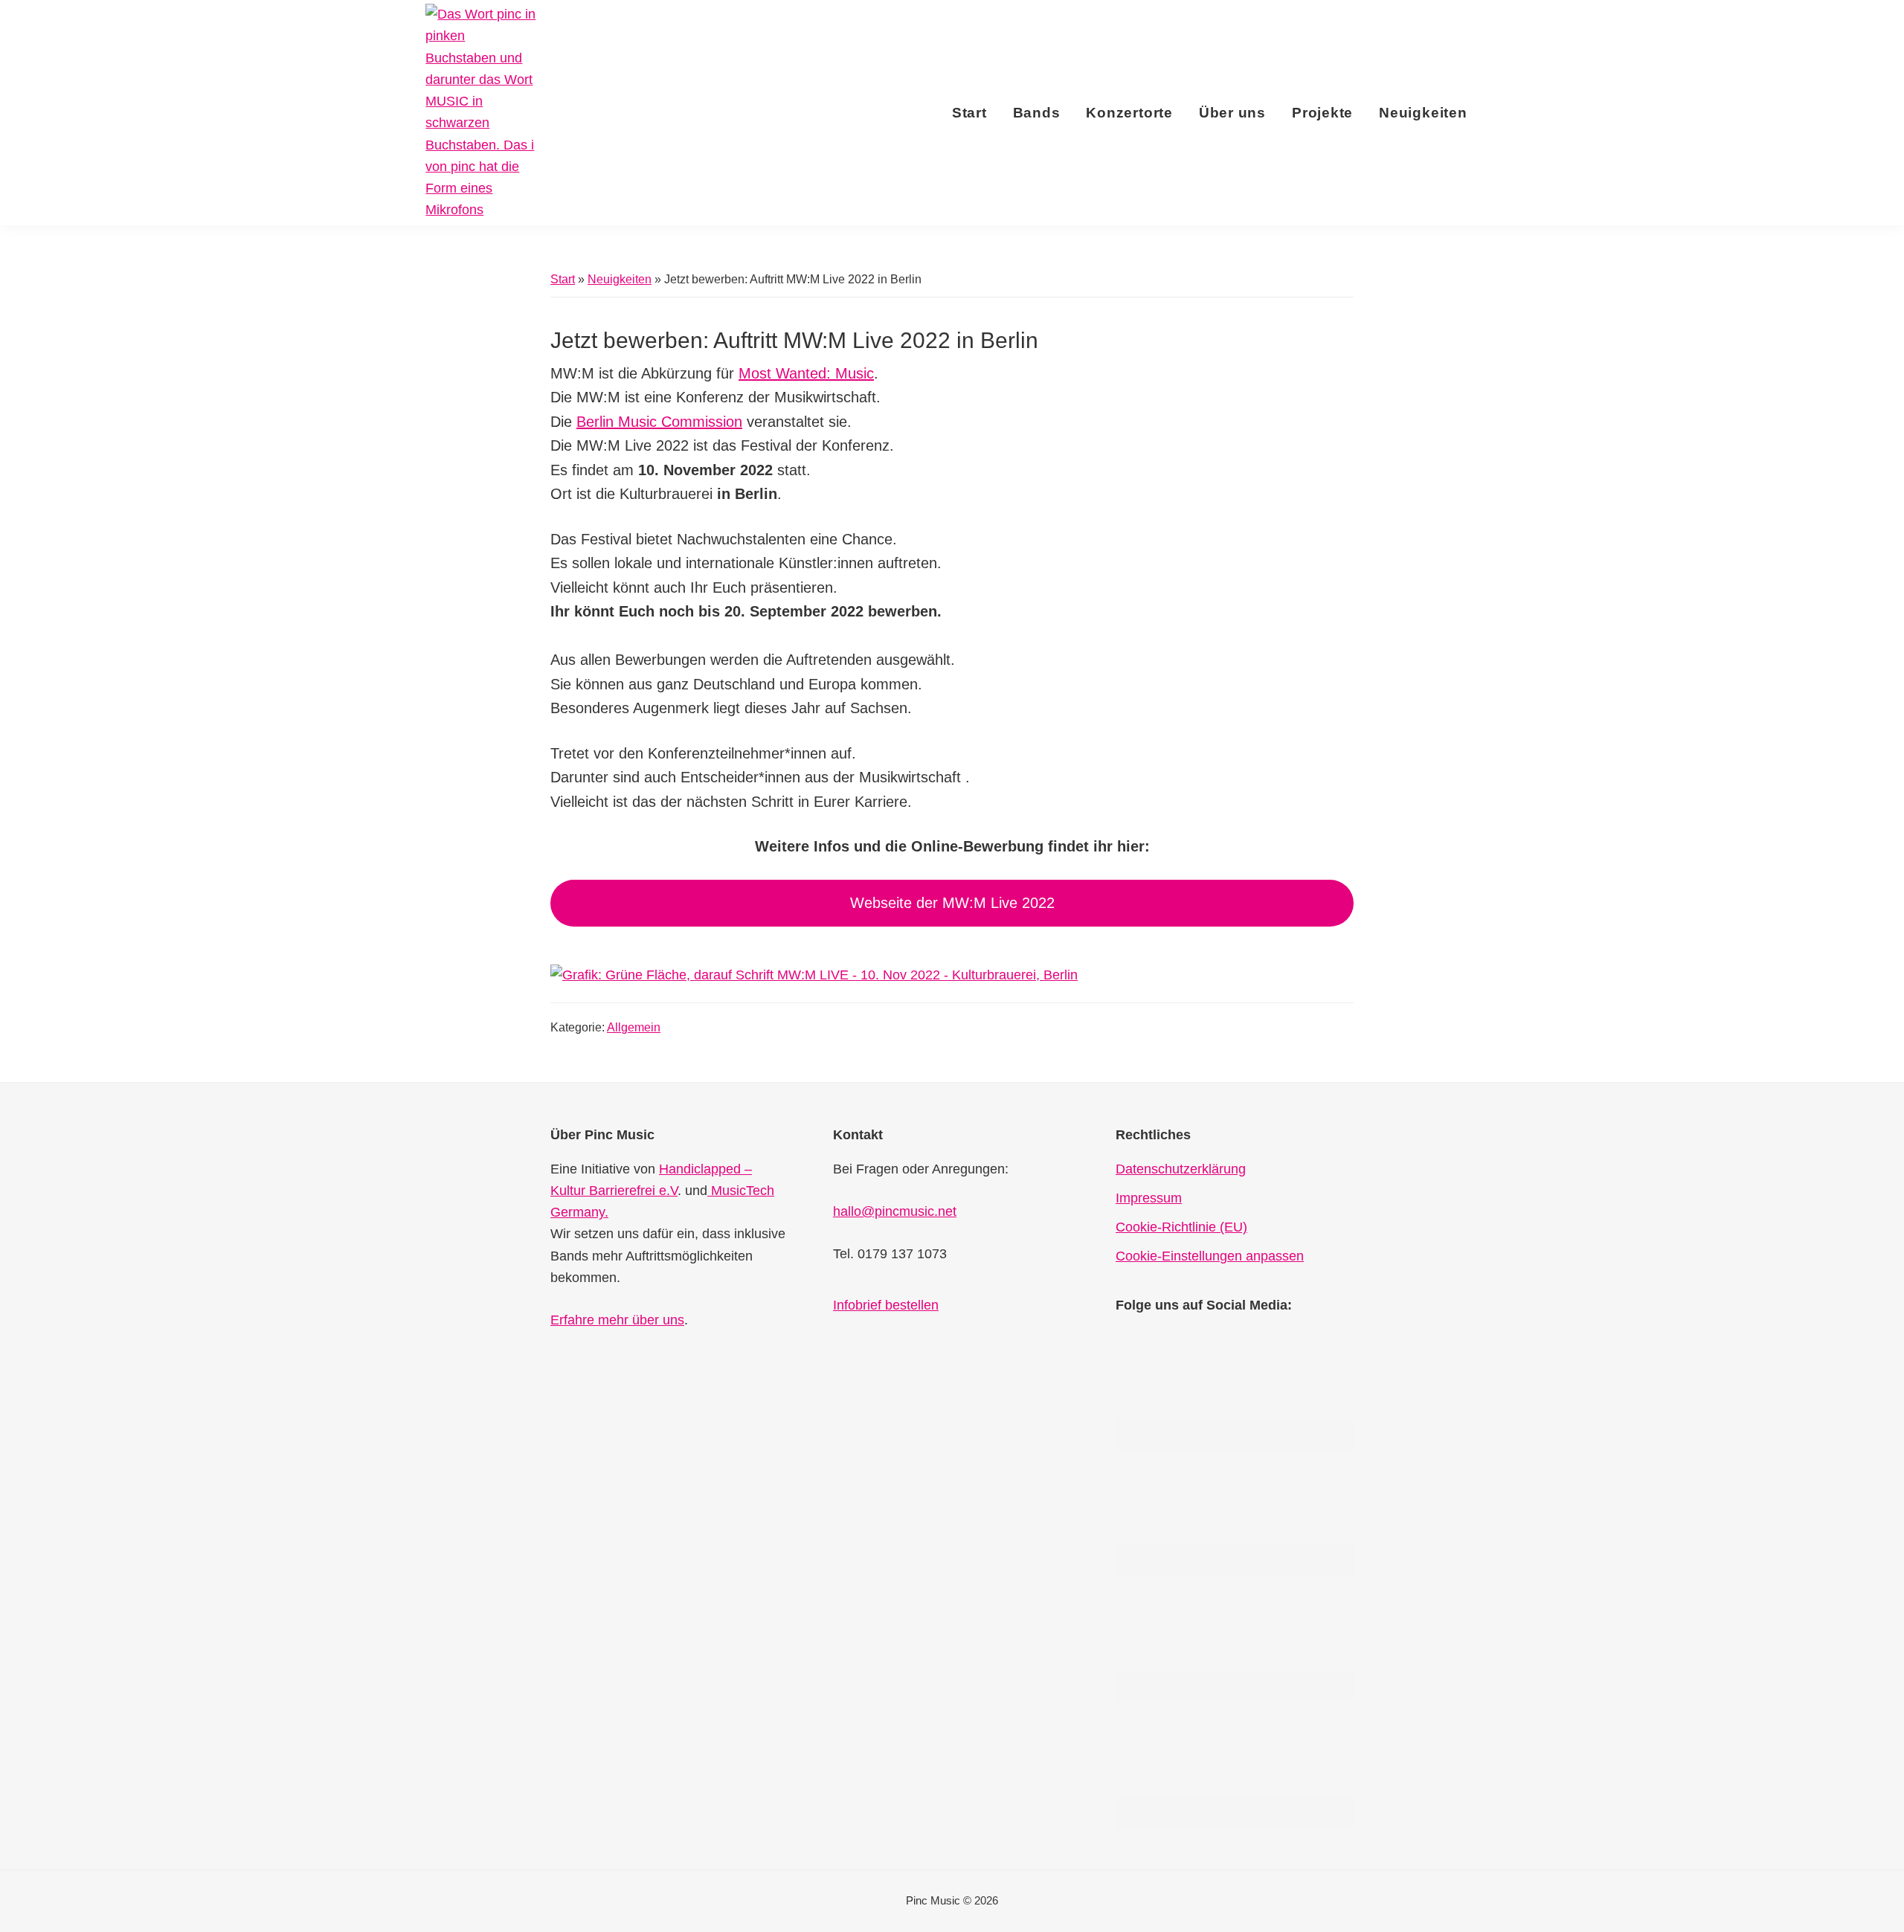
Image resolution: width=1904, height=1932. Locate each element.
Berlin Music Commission (659, 422)
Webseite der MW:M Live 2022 (952, 903)
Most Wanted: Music (806, 373)
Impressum (1149, 1198)
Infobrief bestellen (886, 1305)
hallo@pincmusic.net (895, 1211)
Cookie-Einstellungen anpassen (1210, 1256)
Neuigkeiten (620, 279)
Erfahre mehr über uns (617, 1320)
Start (563, 279)
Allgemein (634, 1027)
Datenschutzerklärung (1181, 1169)
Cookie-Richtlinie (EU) (1181, 1227)
